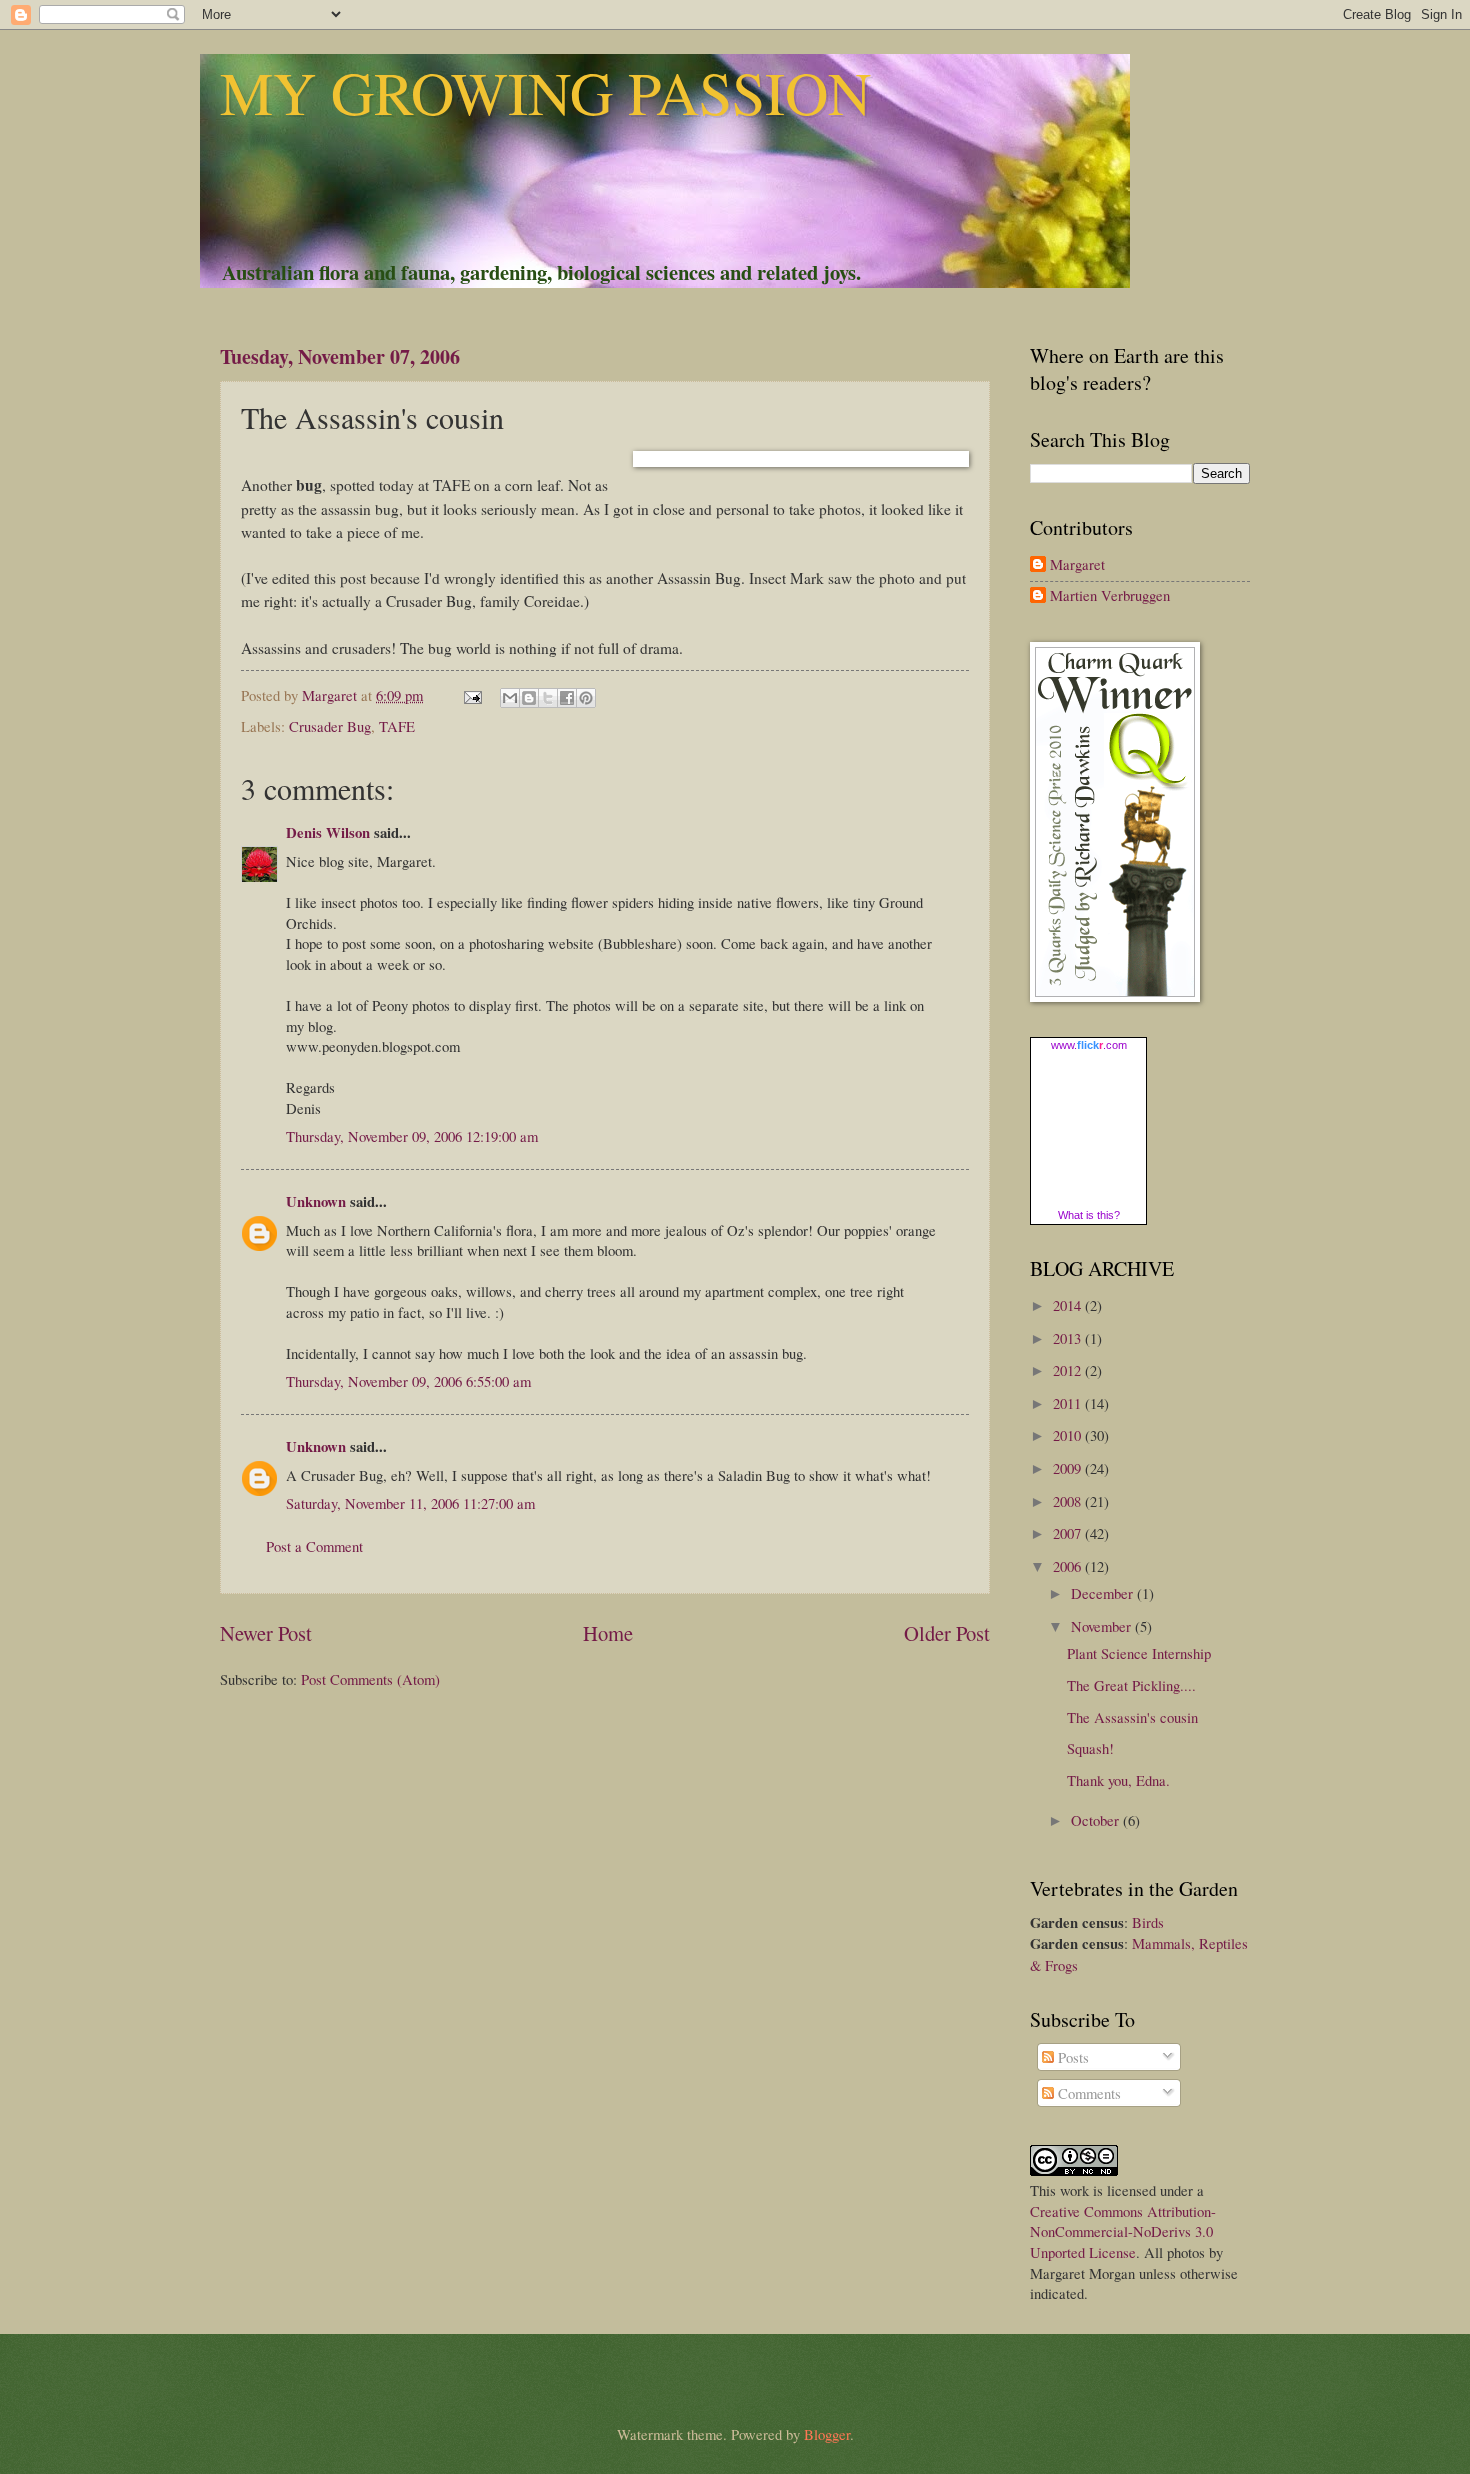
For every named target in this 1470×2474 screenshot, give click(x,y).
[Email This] (510, 698)
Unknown (316, 1201)
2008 (1069, 1501)
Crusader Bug (330, 726)
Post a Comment (314, 1546)
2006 (1069, 1566)
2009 (1069, 1468)
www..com (1089, 1045)
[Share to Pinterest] (586, 698)
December (1104, 1593)
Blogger (827, 2434)
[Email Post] (470, 695)
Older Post (947, 1633)
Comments (1087, 2093)
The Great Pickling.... (1131, 1685)
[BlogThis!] (529, 698)
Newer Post (266, 1633)
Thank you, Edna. (1118, 1780)
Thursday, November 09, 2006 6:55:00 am (408, 1381)
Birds (1148, 1922)
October (1097, 1820)
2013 (1069, 1338)
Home (608, 1633)
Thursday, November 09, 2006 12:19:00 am (412, 1136)
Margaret (1077, 565)
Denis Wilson (328, 832)
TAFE (397, 726)
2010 (1069, 1435)
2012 (1069, 1370)
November (1103, 1626)
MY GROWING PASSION (545, 92)
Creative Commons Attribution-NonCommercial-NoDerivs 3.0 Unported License (1123, 2231)
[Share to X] (548, 698)
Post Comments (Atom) (370, 1679)
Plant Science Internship (1139, 1653)
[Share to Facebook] (567, 698)
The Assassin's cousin (1132, 1717)
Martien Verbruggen (1110, 596)
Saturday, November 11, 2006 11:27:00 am (410, 1503)
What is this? (1089, 1215)
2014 (1069, 1305)
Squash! (1090, 1748)
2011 (1069, 1403)
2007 (1069, 1533)
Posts (1071, 2057)
